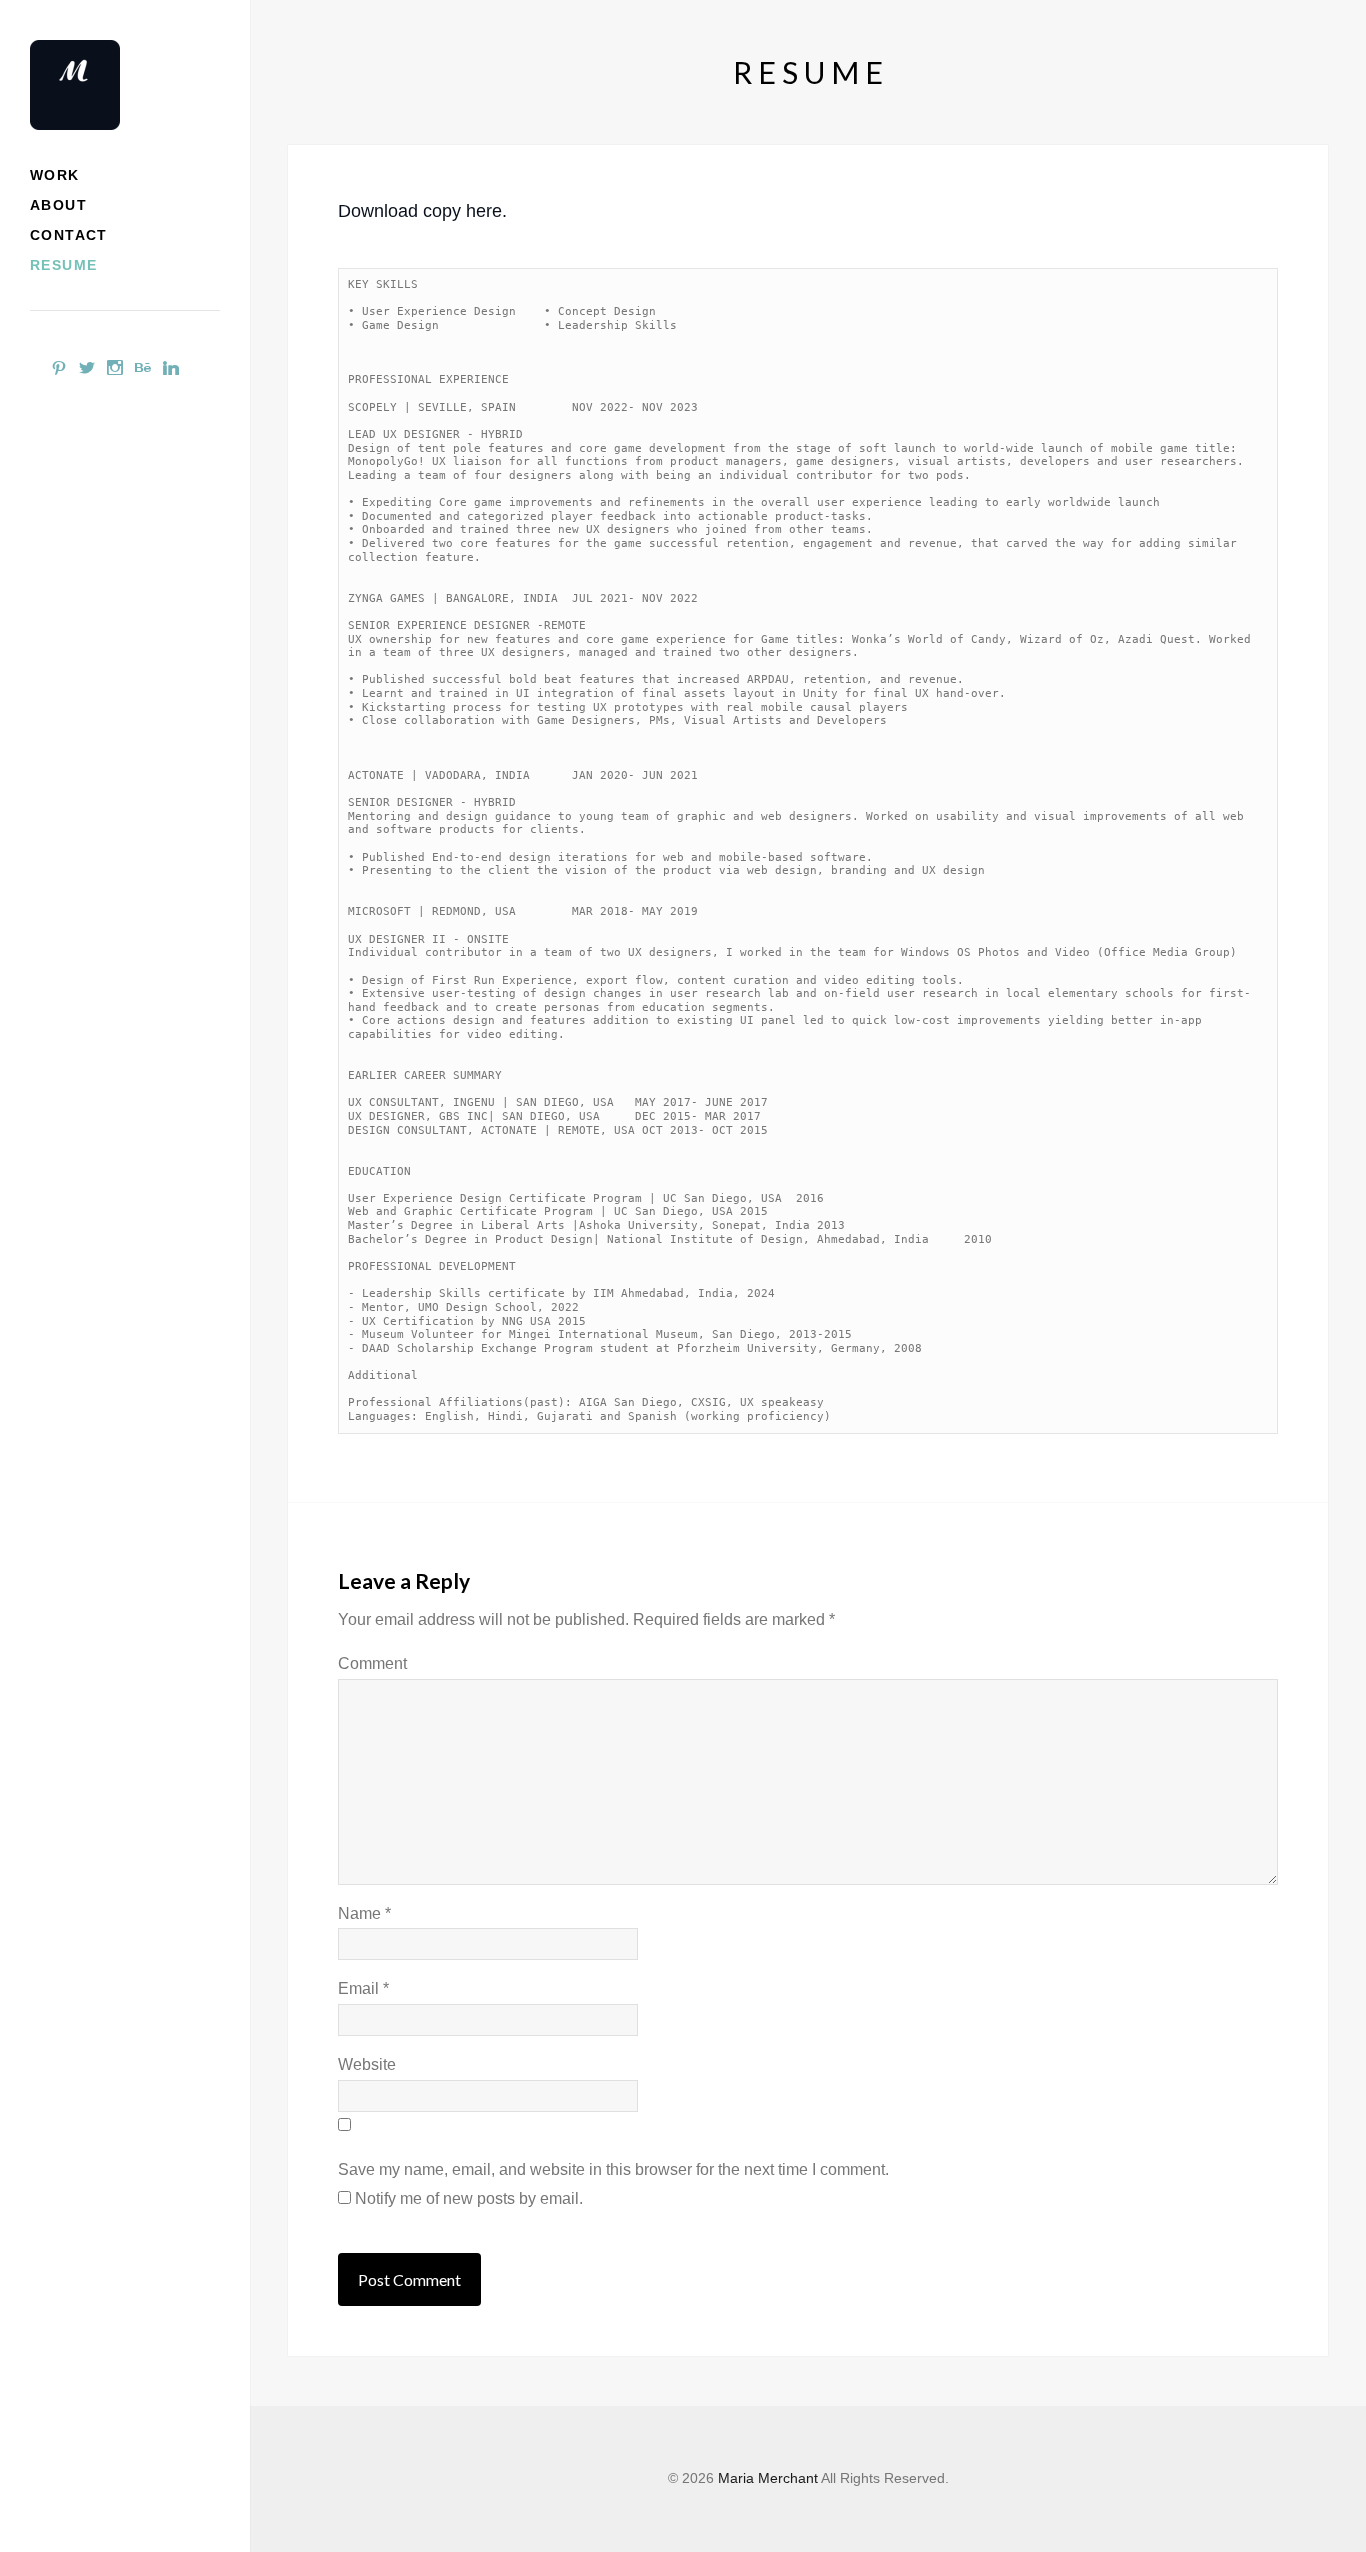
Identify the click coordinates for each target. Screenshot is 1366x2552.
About (58, 205)
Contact (69, 235)
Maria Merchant (768, 2478)
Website (367, 2064)
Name (364, 1913)
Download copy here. (422, 211)
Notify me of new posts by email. (469, 2198)
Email (363, 1988)
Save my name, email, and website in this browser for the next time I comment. (613, 2169)
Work (55, 175)
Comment (372, 1663)
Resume (63, 265)
